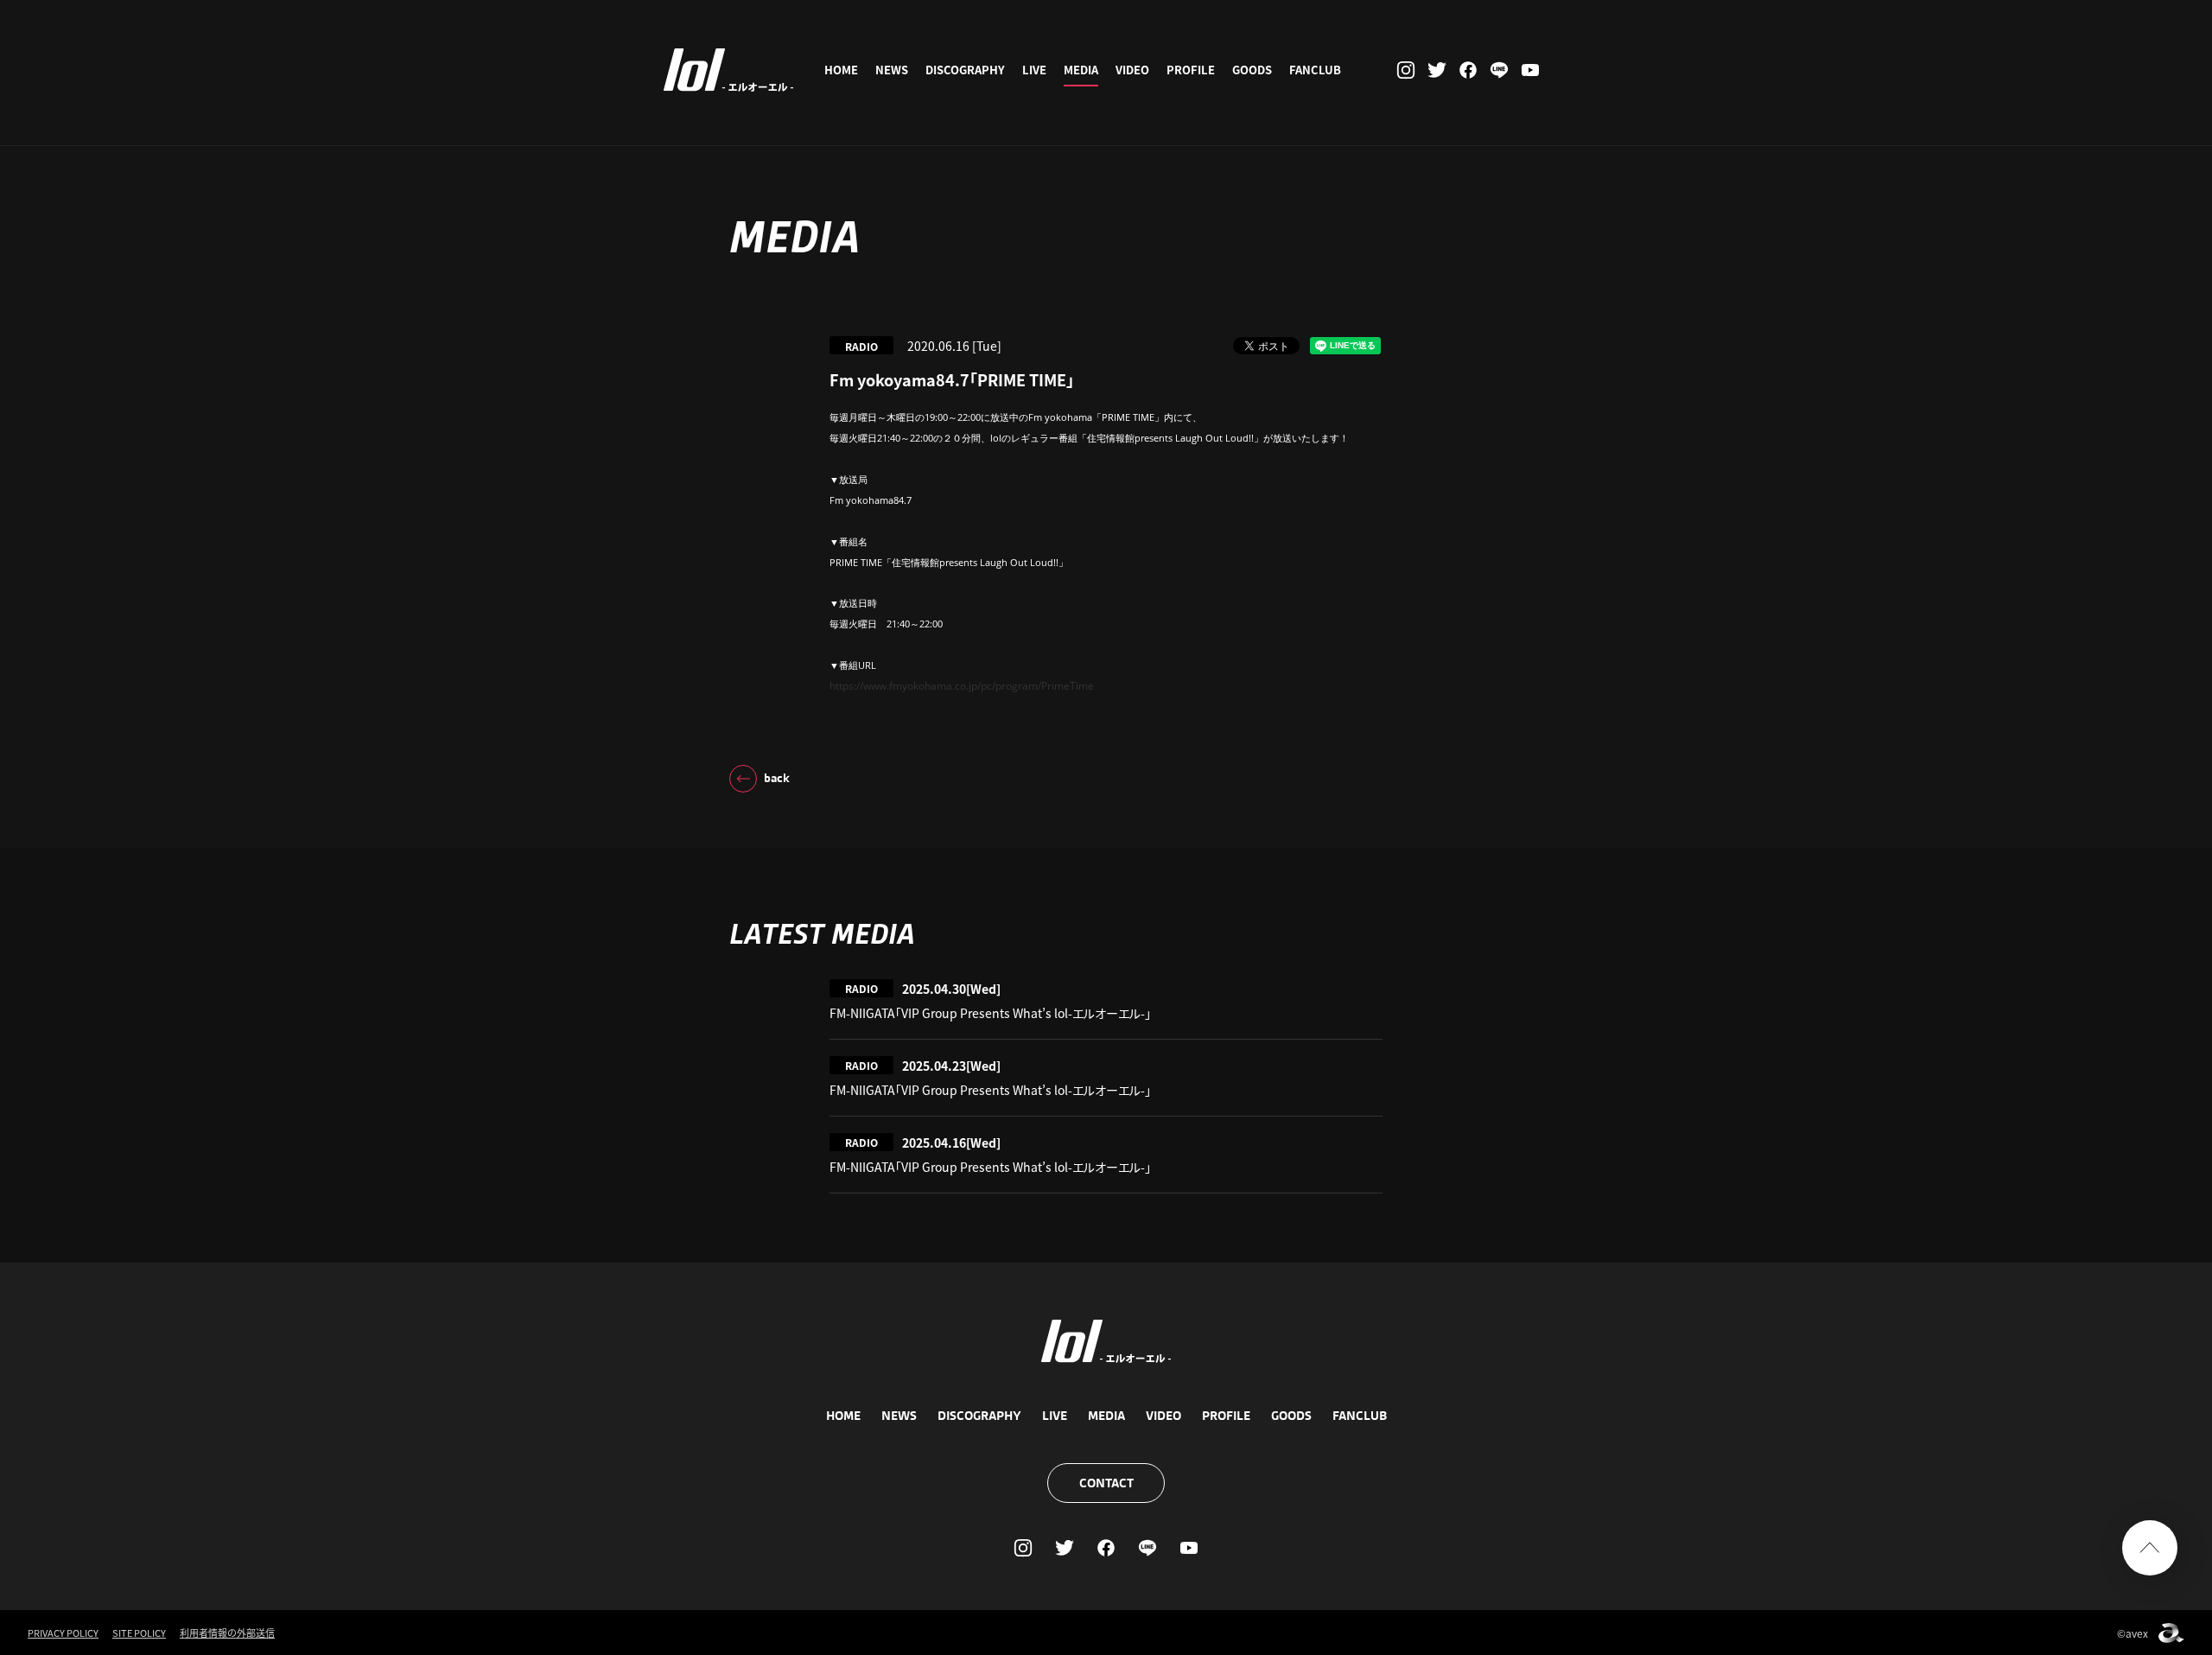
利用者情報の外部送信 (227, 1633)
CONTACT (1106, 1483)
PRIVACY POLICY (63, 1633)
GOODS (1252, 70)
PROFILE (1191, 70)
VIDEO (1132, 70)
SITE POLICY (139, 1633)
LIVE (1034, 70)
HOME (841, 70)
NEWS (892, 70)
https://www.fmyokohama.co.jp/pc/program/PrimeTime (962, 686)
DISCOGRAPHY (965, 70)
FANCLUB (1315, 70)
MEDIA (1081, 70)
